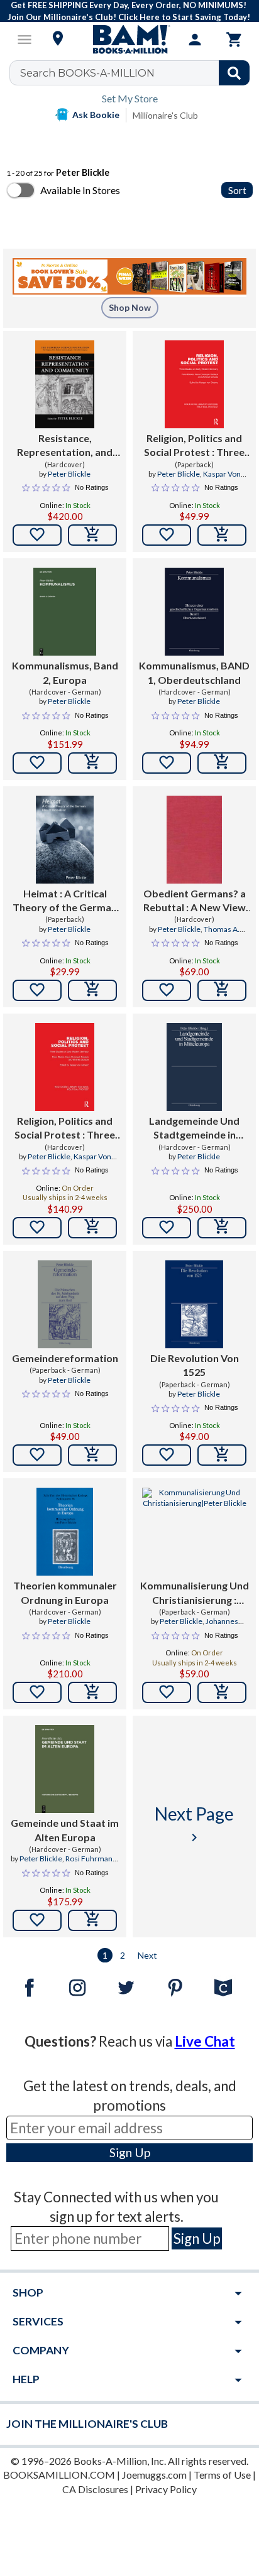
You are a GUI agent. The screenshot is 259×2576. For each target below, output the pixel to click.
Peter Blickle (69, 474)
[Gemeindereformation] (64, 1304)
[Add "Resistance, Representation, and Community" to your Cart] (92, 535)
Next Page (194, 1824)
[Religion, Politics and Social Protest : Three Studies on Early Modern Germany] (194, 384)
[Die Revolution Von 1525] (194, 1304)
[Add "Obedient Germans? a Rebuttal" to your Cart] (222, 990)
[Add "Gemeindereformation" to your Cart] (92, 1455)
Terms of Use (222, 2475)
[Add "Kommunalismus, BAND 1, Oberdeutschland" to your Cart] (222, 763)
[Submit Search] (234, 73)
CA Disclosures (95, 2489)
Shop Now (130, 307)
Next (147, 1955)
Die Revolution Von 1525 (195, 1365)
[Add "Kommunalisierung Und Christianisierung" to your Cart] (222, 1692)
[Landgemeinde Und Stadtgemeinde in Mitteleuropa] (194, 1067)
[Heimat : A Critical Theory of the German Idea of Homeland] (65, 840)
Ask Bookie (96, 115)
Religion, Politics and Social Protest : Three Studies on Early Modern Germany (194, 446)
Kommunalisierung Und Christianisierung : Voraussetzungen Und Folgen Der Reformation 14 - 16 (195, 1593)
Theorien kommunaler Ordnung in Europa (65, 1592)
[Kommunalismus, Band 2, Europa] (65, 612)
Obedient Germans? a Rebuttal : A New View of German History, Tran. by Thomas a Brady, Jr (195, 901)
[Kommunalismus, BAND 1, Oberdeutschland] (194, 612)
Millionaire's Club (165, 115)
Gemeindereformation (65, 1358)
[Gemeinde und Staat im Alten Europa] (65, 1769)
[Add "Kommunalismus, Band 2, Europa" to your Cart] (92, 763)
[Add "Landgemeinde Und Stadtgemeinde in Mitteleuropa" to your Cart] (222, 1228)
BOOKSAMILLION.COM (59, 2475)
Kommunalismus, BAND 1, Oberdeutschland (194, 672)
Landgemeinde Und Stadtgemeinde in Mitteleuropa (194, 1128)
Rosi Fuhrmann (91, 1859)
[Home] (129, 40)
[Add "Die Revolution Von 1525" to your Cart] (222, 1455)
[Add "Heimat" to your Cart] (92, 990)
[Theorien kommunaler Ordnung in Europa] (65, 1532)
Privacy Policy (166, 2489)
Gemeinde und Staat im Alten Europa (65, 1830)
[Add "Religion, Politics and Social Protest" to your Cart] (222, 535)
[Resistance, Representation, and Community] (65, 384)
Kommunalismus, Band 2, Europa (65, 672)
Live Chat (205, 2041)
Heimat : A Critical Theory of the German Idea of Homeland (65, 901)
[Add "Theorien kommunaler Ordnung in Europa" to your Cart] (92, 1692)
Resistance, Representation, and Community (65, 446)
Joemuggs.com (154, 2475)
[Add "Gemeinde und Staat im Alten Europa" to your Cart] (92, 1920)
